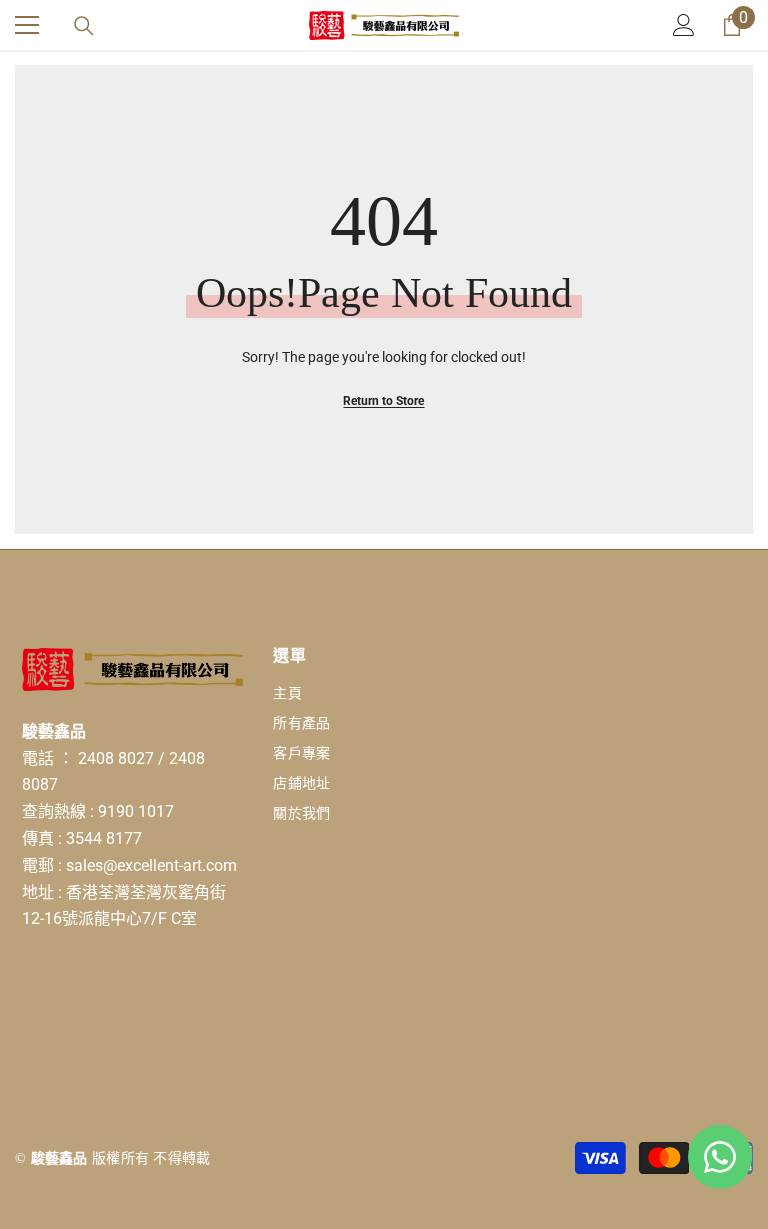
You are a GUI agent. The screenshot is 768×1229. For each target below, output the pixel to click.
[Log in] (684, 25)
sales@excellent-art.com (151, 865)
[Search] (84, 26)
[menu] (27, 25)
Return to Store (383, 401)
